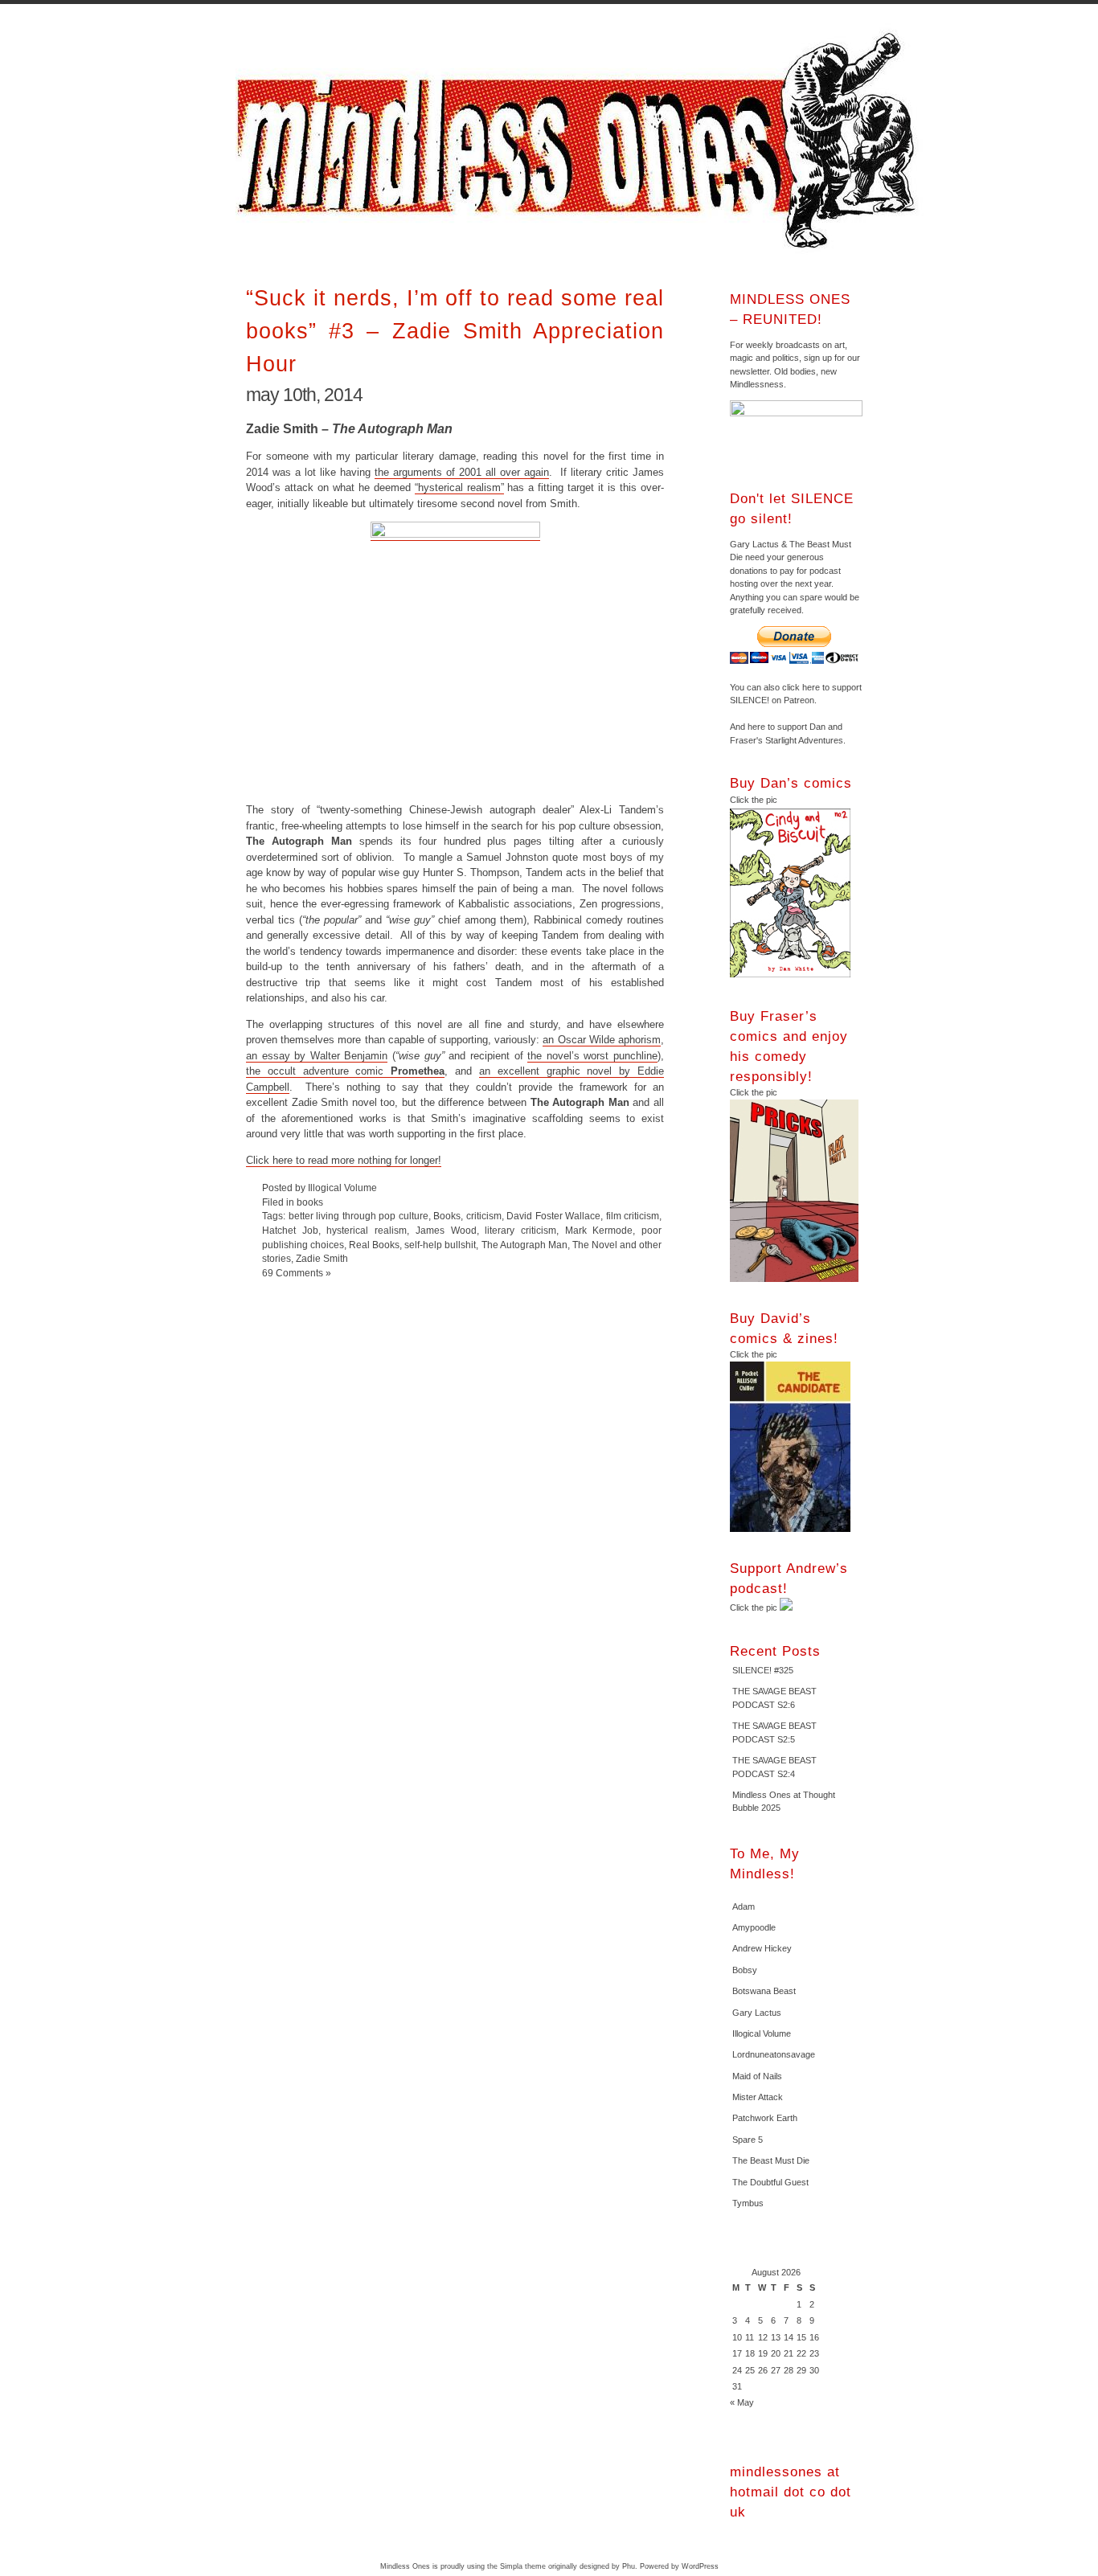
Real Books (374, 1245)
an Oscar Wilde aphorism (602, 1040)
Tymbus (748, 2203)
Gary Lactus (757, 2013)
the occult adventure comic (345, 1071)
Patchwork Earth (765, 2118)
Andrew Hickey (762, 1948)
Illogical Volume (762, 2033)
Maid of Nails (757, 2076)
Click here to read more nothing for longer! (344, 1160)
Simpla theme (523, 2566)
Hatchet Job (290, 1230)
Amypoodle (754, 1927)
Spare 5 (748, 2140)
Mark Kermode (599, 1230)
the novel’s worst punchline (592, 1056)
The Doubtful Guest (770, 2182)
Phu (629, 2566)
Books (447, 1216)
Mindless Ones (581, 141)
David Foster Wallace (553, 1216)
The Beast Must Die (771, 2160)
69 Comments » (297, 1273)
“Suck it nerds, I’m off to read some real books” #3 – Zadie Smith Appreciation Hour (455, 331)
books (310, 1202)
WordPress (700, 2566)
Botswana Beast (764, 1991)
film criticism (633, 1216)
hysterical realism (367, 1230)
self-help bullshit (440, 1245)
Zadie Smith (322, 1258)
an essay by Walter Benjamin (317, 1056)
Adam (744, 1906)
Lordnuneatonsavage (774, 2054)
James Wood (446, 1230)
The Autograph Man (524, 1245)
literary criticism (520, 1230)
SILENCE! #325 (763, 1670)
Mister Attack (758, 2097)
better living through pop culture (358, 1216)
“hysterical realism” (459, 487)
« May (742, 2402)
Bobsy (745, 1970)
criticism (484, 1216)
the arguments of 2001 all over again (462, 472)
